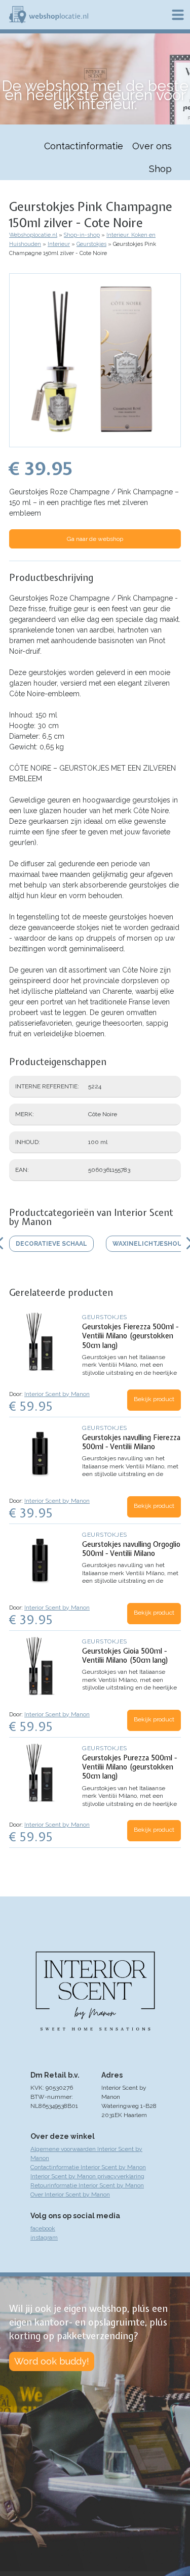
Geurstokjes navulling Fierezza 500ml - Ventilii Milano (131, 1442)
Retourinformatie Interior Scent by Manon (87, 2185)
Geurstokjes (91, 244)
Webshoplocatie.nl (33, 235)
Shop (160, 169)
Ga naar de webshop (95, 539)
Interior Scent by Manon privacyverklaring (87, 2176)
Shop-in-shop (82, 235)
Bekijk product (154, 1399)
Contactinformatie (84, 146)
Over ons (152, 146)
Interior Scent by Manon (57, 1394)
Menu (178, 15)
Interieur (59, 244)
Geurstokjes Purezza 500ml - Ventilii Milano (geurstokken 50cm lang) (129, 1767)
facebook (43, 2228)
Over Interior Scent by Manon (70, 2194)
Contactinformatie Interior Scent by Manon (88, 2167)
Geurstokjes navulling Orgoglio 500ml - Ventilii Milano (131, 1549)
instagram (44, 2237)
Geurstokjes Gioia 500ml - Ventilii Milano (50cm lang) (125, 1656)
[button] (95, 442)
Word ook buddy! (52, 2361)
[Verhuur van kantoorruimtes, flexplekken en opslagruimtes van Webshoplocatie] (49, 15)
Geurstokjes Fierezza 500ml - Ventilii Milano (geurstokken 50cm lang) (130, 1336)
